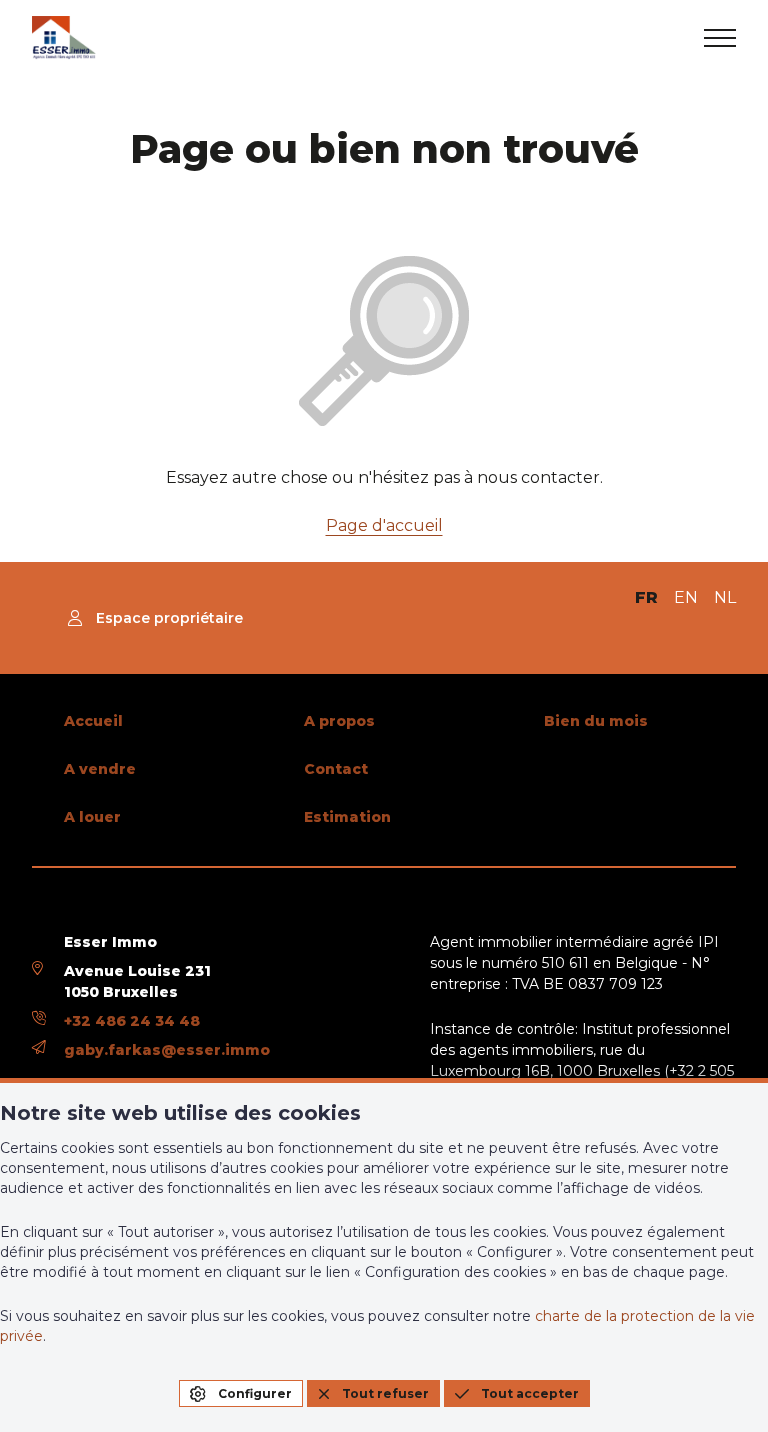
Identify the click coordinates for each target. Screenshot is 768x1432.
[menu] (720, 38)
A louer (92, 817)
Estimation (347, 817)
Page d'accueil (384, 525)
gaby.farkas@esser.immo (167, 1050)
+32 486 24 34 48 (132, 1021)
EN (686, 597)
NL (725, 597)
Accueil (93, 721)
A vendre (100, 769)
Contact (336, 769)
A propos (339, 721)
